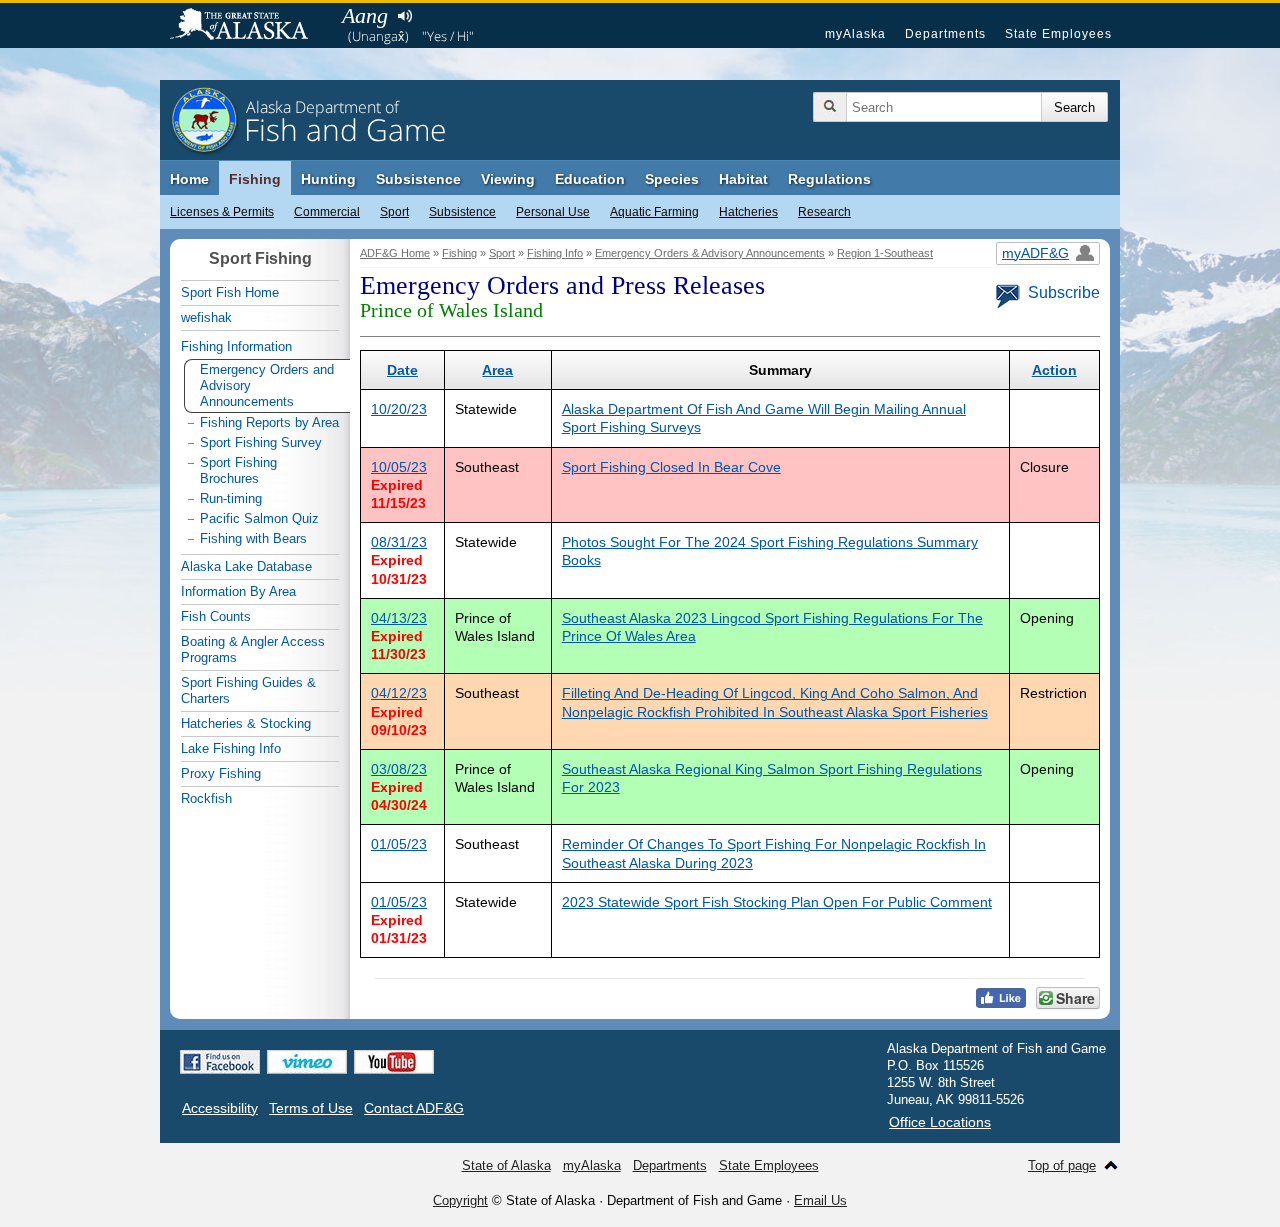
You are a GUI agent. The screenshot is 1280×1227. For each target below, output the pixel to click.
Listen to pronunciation (404, 16)
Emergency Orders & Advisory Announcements (710, 253)
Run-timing (231, 498)
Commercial (327, 212)
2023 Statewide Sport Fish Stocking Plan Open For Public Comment (777, 902)
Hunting (328, 179)
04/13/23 (399, 618)
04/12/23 (399, 693)
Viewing (508, 179)
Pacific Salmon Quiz (259, 518)
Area (497, 370)
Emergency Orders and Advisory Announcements (267, 385)
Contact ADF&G (414, 1108)
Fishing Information (236, 346)
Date (402, 370)
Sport (394, 212)
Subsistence (462, 212)
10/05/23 (399, 467)
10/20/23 (399, 409)
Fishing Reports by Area (269, 422)
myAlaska (855, 34)
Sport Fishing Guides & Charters (248, 690)
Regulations (829, 179)
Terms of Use (311, 1108)
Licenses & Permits (222, 212)
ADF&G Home (395, 253)
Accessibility (220, 1108)
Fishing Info (555, 253)
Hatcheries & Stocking (246, 723)
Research (824, 212)
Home (189, 179)
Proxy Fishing (221, 773)
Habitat (743, 179)
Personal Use (553, 212)
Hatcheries (748, 212)
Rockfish (206, 798)
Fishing (255, 179)
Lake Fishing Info (231, 748)
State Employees (1058, 34)
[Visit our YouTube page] (394, 1062)
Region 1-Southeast (885, 253)
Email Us (820, 1200)
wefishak (206, 317)
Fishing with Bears (253, 538)
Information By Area (238, 591)
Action (1054, 370)
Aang (365, 15)
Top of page (1062, 1165)
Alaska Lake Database (246, 566)
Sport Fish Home (230, 292)
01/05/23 (399, 844)
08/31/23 (399, 542)
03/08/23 (399, 769)
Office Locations (940, 1122)
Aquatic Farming (654, 212)
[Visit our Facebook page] (220, 1062)
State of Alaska (249, 26)
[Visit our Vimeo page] (307, 1062)
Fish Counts (216, 616)
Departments (945, 34)
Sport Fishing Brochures (238, 470)
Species (672, 179)
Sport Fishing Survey (261, 442)
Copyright (460, 1200)
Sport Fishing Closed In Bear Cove (671, 467)
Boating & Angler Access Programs (253, 649)
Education (590, 179)
